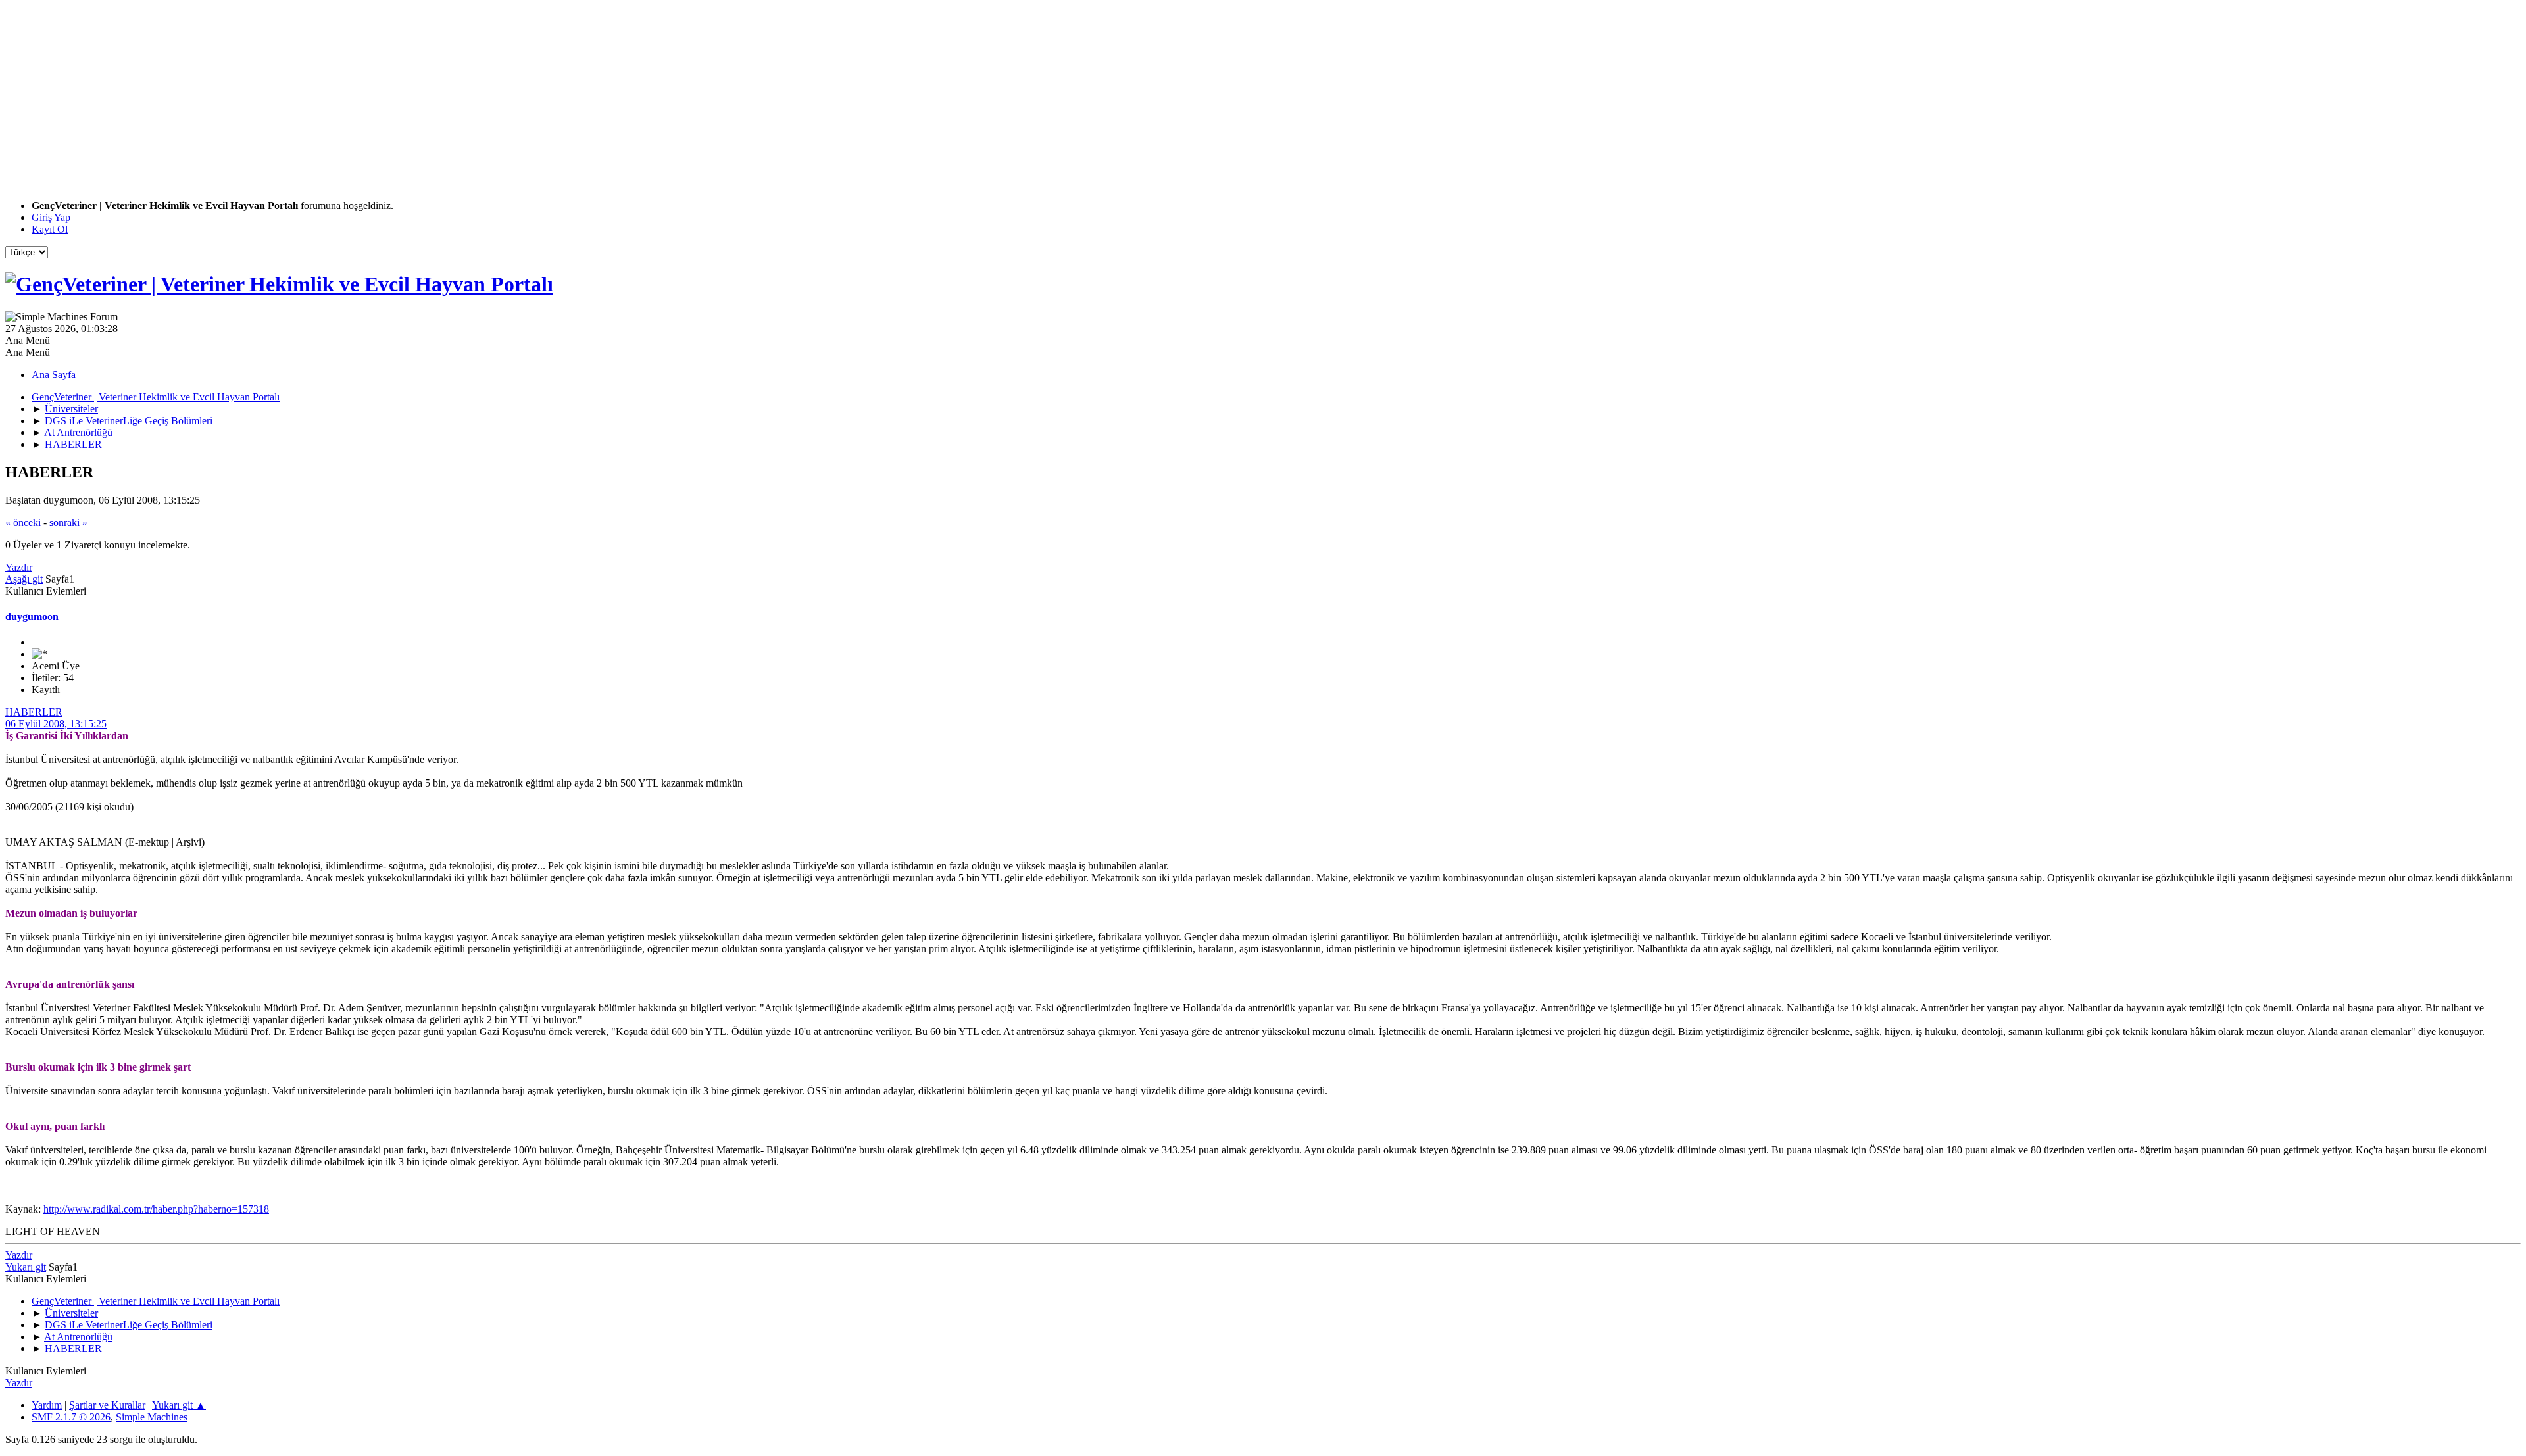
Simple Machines (152, 1417)
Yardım (47, 1405)
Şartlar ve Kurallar (107, 1405)
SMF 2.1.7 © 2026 (71, 1417)
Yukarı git (26, 1267)
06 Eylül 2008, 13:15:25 (56, 724)
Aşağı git (24, 579)
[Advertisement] (400, 97)
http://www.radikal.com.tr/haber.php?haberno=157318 (156, 1209)
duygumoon (32, 617)
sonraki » (68, 522)
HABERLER (34, 712)
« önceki (23, 522)
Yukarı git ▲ (179, 1405)
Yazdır (19, 567)
